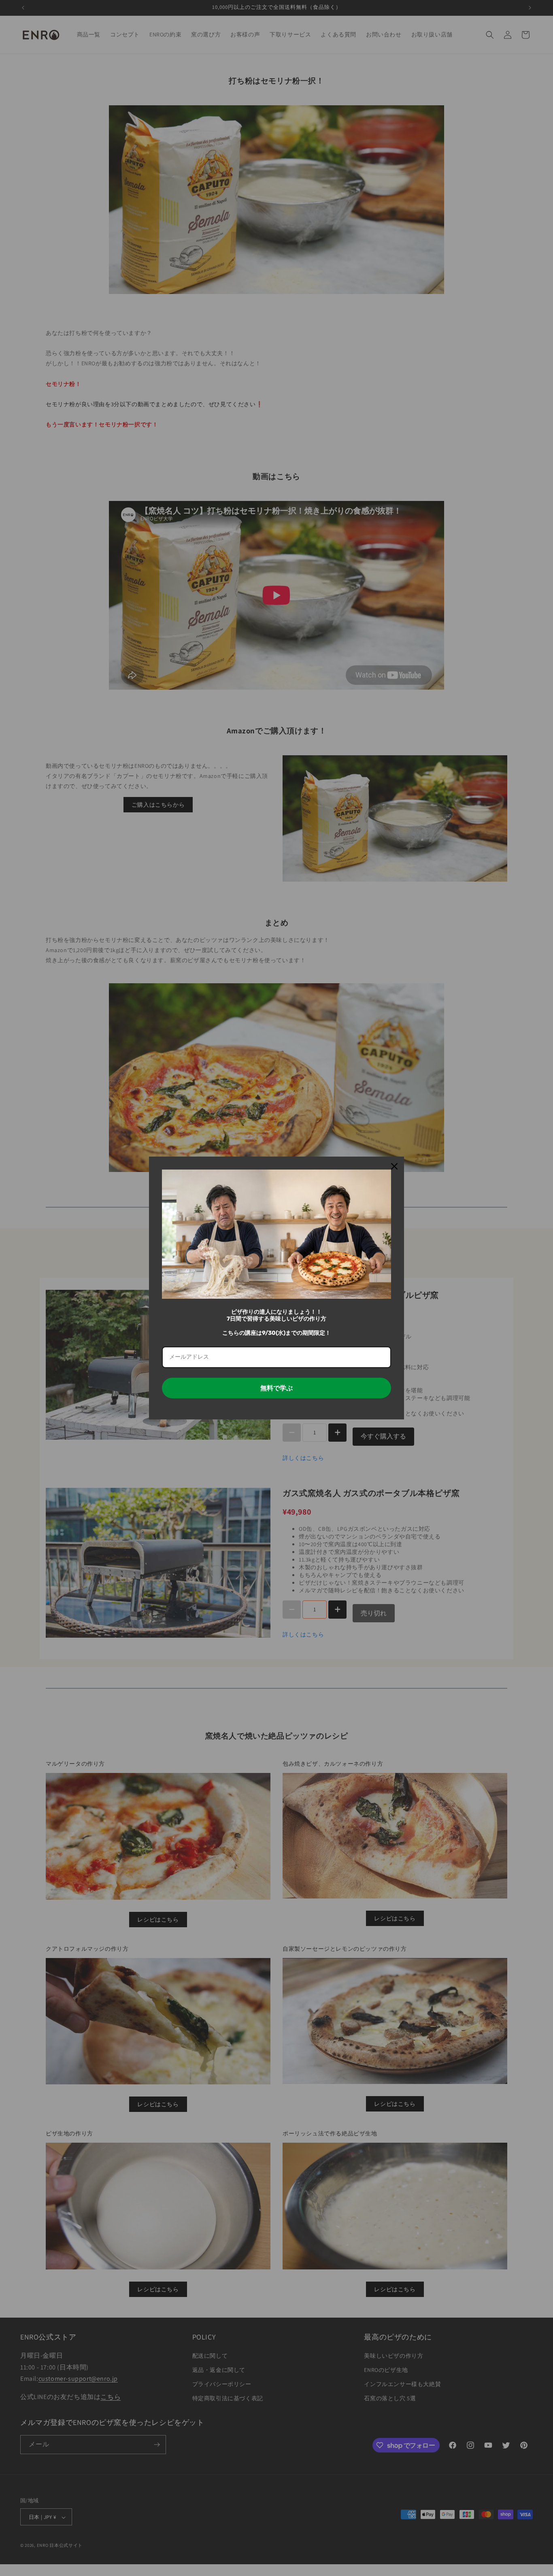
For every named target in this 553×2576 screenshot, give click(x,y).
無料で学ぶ (276, 1388)
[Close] (394, 1166)
